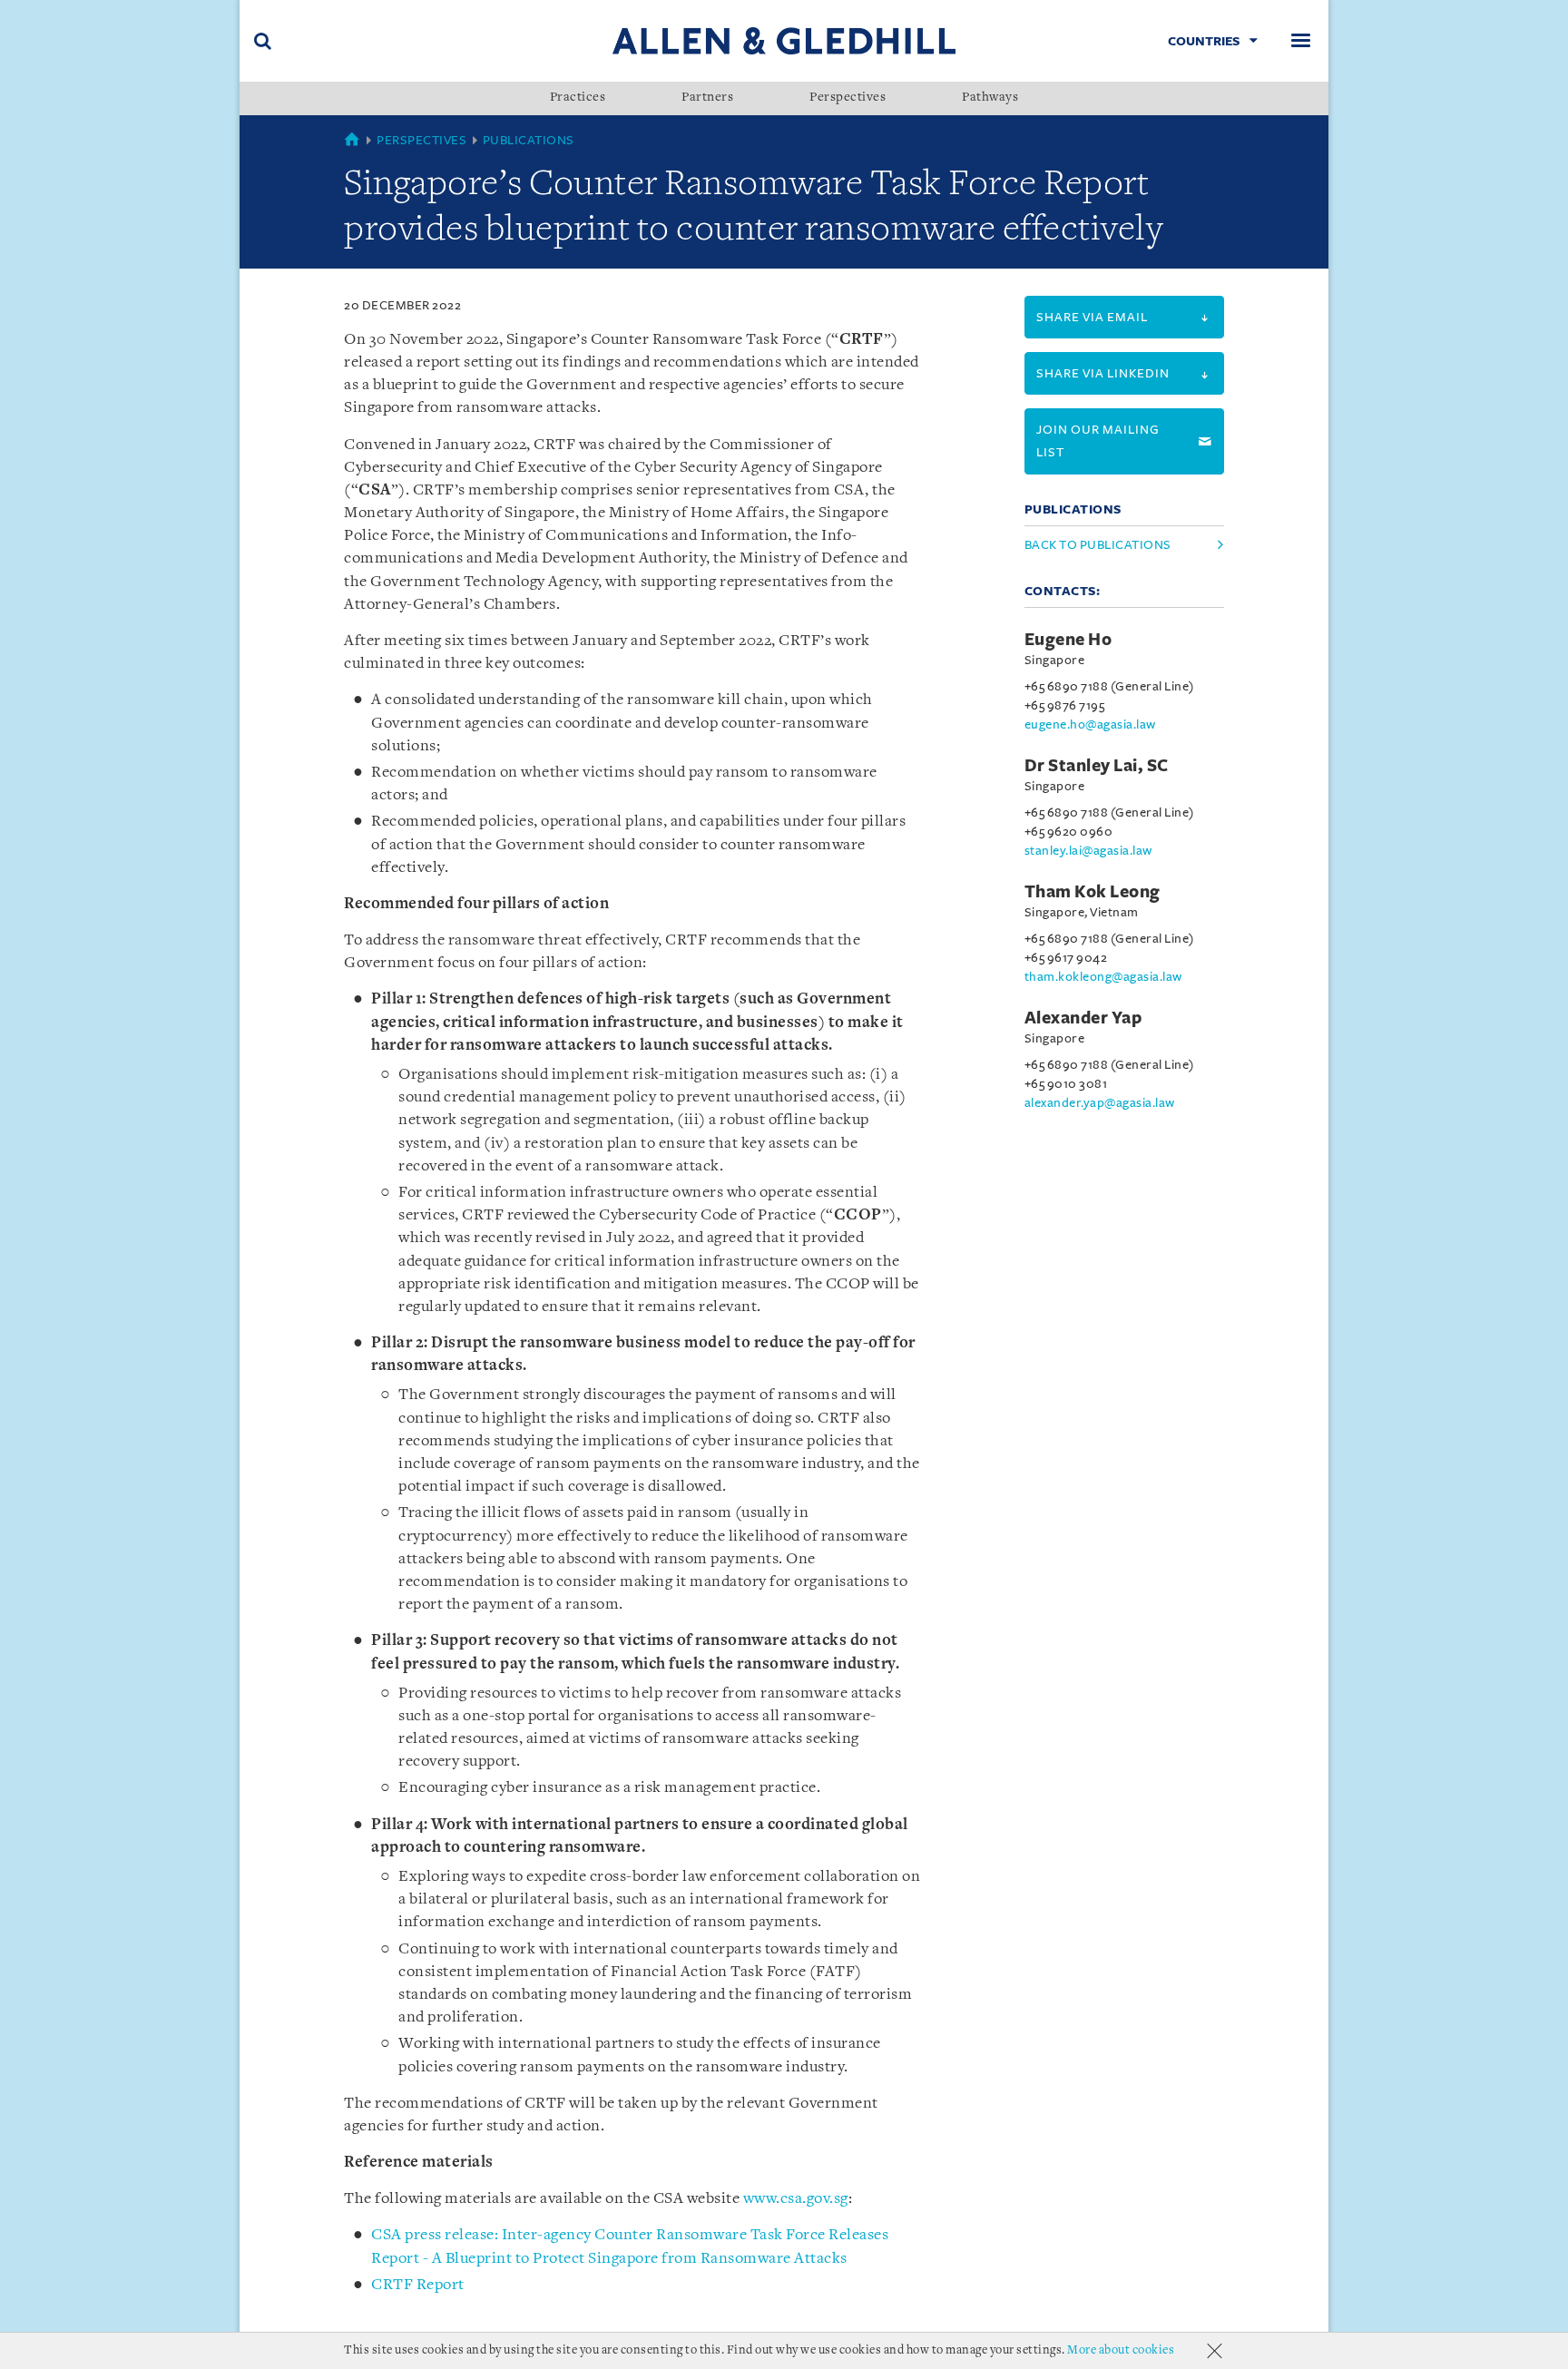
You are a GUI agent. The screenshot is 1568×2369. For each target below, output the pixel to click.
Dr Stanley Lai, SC (1097, 766)
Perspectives (848, 98)
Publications (529, 140)
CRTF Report (418, 2285)
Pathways (990, 98)
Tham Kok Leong (1093, 892)
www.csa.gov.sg (796, 2199)
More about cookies (1121, 2350)
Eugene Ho (1068, 640)
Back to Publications (1098, 545)
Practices (578, 98)
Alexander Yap (1083, 1018)
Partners (707, 98)
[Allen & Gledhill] (784, 40)
